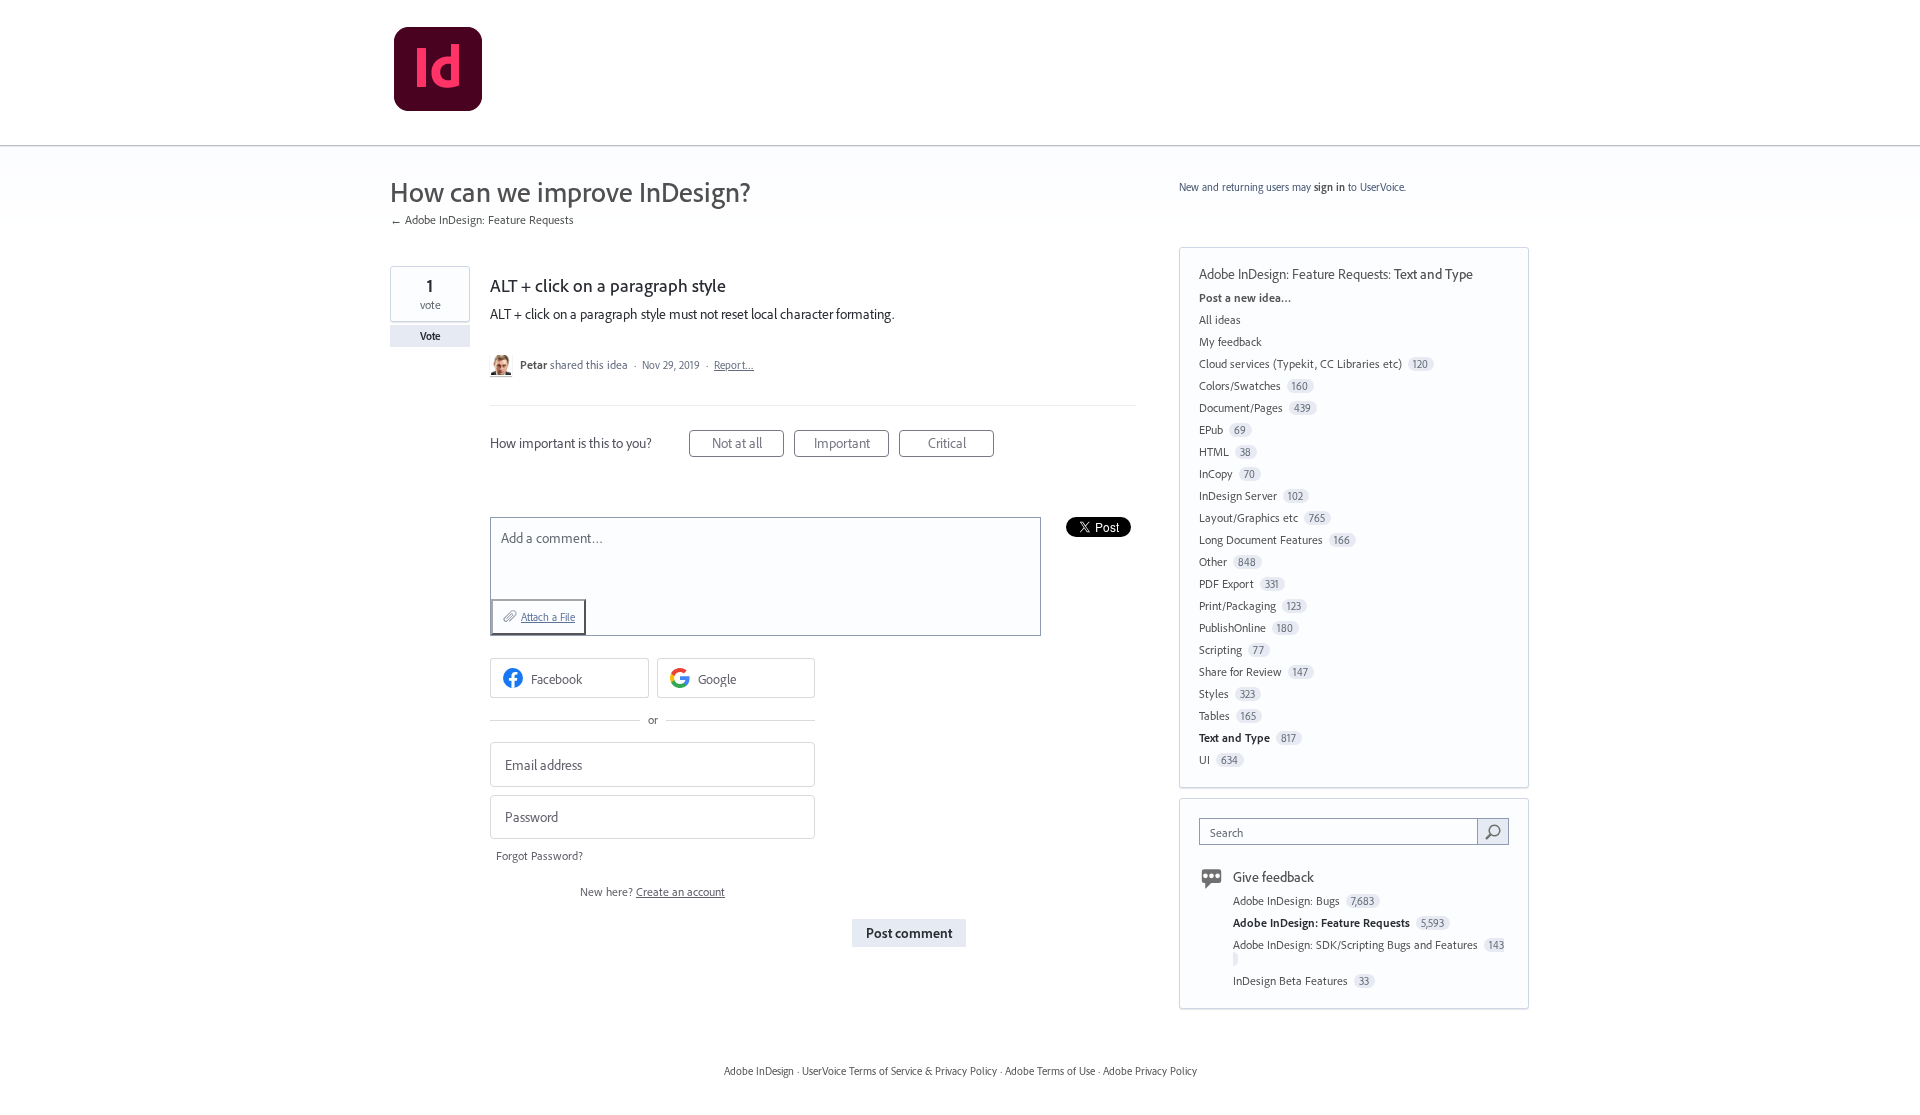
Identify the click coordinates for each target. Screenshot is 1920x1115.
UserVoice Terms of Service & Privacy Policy (899, 1071)
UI (1204, 759)
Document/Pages (1241, 407)
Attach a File (548, 617)
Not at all (748, 445)
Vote (430, 336)
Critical (961, 445)
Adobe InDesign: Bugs (1288, 900)
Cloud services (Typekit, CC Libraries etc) (1300, 363)
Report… (734, 365)
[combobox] (1343, 831)
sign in (1329, 187)
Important (851, 445)
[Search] (1493, 831)
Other (1213, 561)
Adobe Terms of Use (1050, 1071)
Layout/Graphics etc (1248, 517)
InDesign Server (1238, 495)
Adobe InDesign (759, 1071)
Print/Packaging (1237, 605)
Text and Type (1433, 274)
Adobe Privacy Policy (1150, 1071)
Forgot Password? (539, 855)
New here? (652, 891)
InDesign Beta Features (1292, 980)
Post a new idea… (1245, 297)
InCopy (1216, 473)
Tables (1214, 715)
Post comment (909, 933)
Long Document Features (1261, 539)
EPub (1211, 429)
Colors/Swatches (1240, 385)
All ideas (1220, 319)
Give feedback (1273, 877)
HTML (1214, 451)
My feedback (1230, 341)
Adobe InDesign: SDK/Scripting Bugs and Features (1357, 944)
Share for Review (1240, 671)
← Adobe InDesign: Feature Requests (482, 219)
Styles (1214, 693)
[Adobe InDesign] (438, 73)
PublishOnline (1232, 627)
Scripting (1220, 649)
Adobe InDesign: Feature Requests (1293, 274)
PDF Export (1226, 583)
